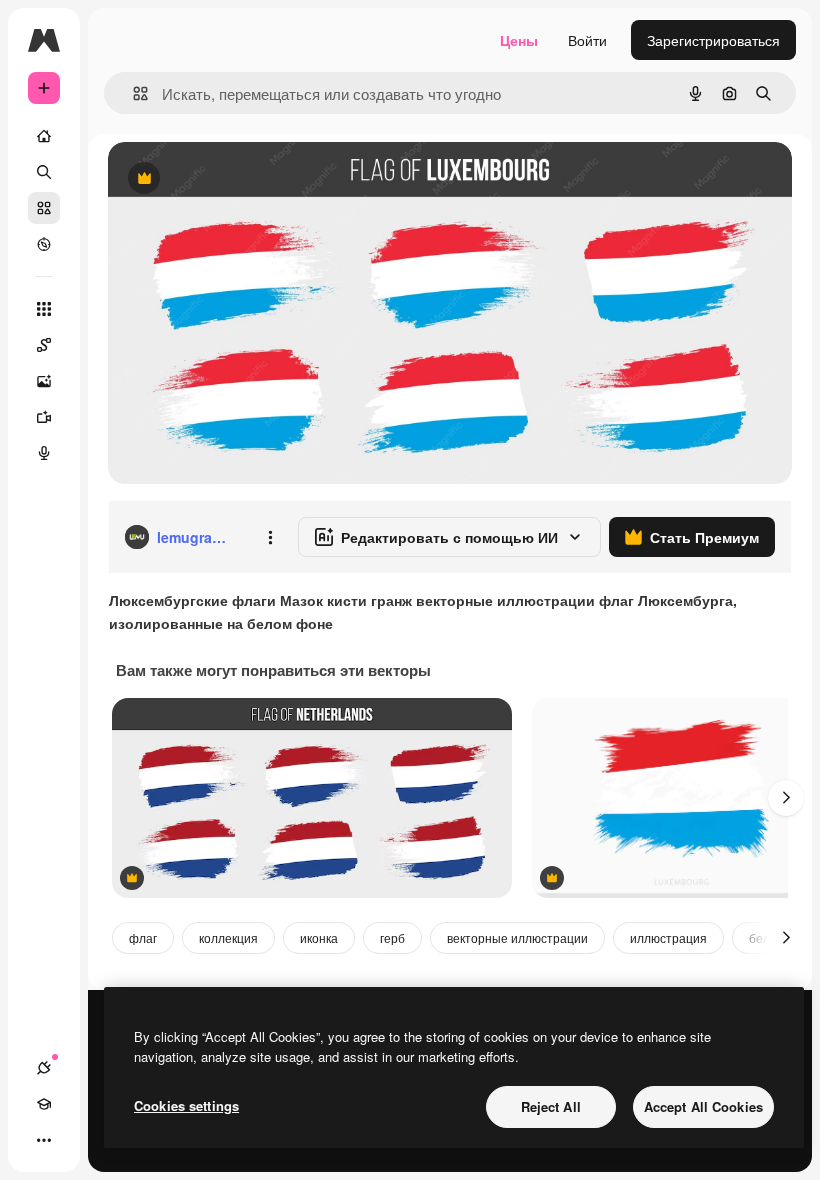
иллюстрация (668, 937)
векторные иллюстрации (517, 937)
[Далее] (786, 798)
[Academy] (44, 1104)
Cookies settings (186, 1105)
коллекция (228, 937)
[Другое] (44, 1140)
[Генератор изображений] (44, 381)
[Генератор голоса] (44, 453)
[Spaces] (44, 345)
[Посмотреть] (44, 244)
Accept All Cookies (703, 1106)
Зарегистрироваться (713, 40)
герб (392, 937)
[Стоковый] (44, 208)
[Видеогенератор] (44, 417)
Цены (519, 40)
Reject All (551, 1106)
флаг (143, 937)
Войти (587, 40)
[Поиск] (44, 172)
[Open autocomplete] (132, 93)
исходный (242, 179)
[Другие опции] (270, 537)
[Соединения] (44, 1068)
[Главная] (44, 136)
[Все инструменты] (44, 309)
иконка (319, 937)
